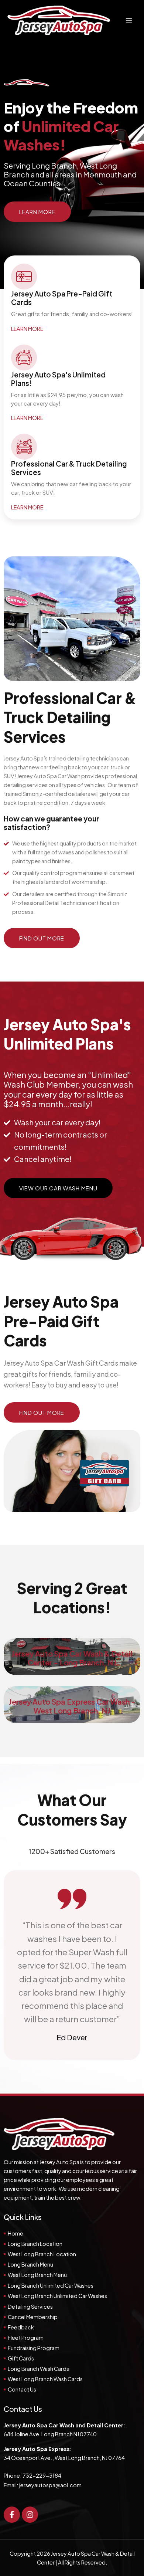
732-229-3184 (42, 2475)
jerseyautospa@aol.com (50, 2485)
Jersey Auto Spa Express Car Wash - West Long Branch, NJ (72, 1706)
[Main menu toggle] (129, 20)
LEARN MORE (27, 329)
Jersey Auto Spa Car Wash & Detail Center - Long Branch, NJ (72, 1658)
